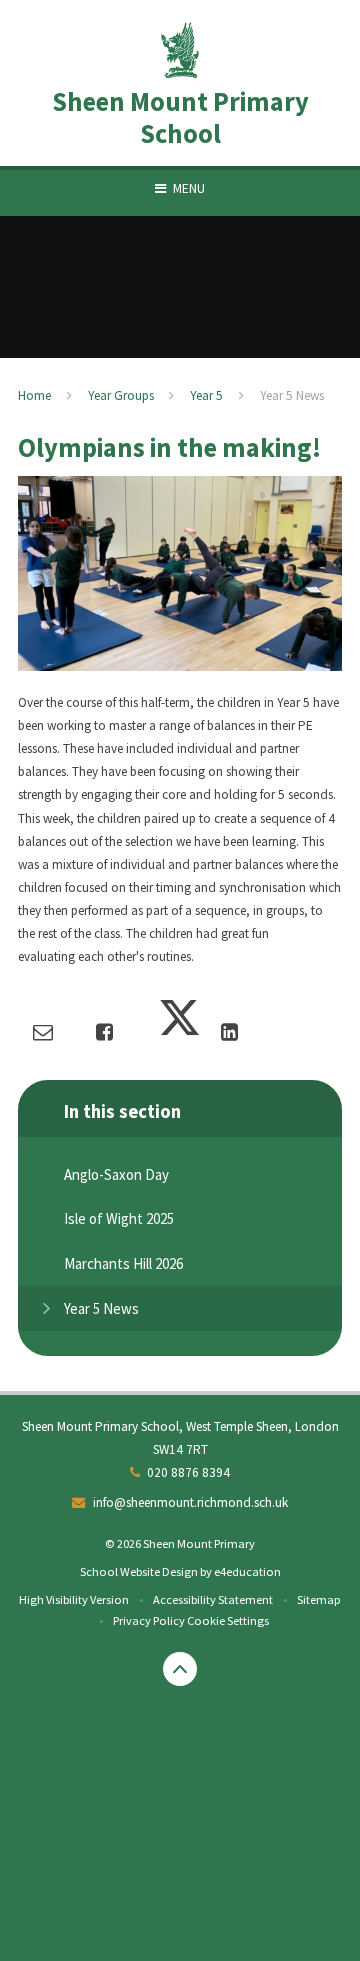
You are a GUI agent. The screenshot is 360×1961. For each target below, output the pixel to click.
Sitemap (319, 1599)
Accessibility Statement (213, 1599)
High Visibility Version (74, 1599)
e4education (247, 1571)
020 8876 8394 (188, 1472)
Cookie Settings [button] (228, 1620)
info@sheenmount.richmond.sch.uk (190, 1502)
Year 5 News (292, 395)
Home (34, 395)
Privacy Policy (149, 1620)
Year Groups (121, 395)
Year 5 (206, 395)
